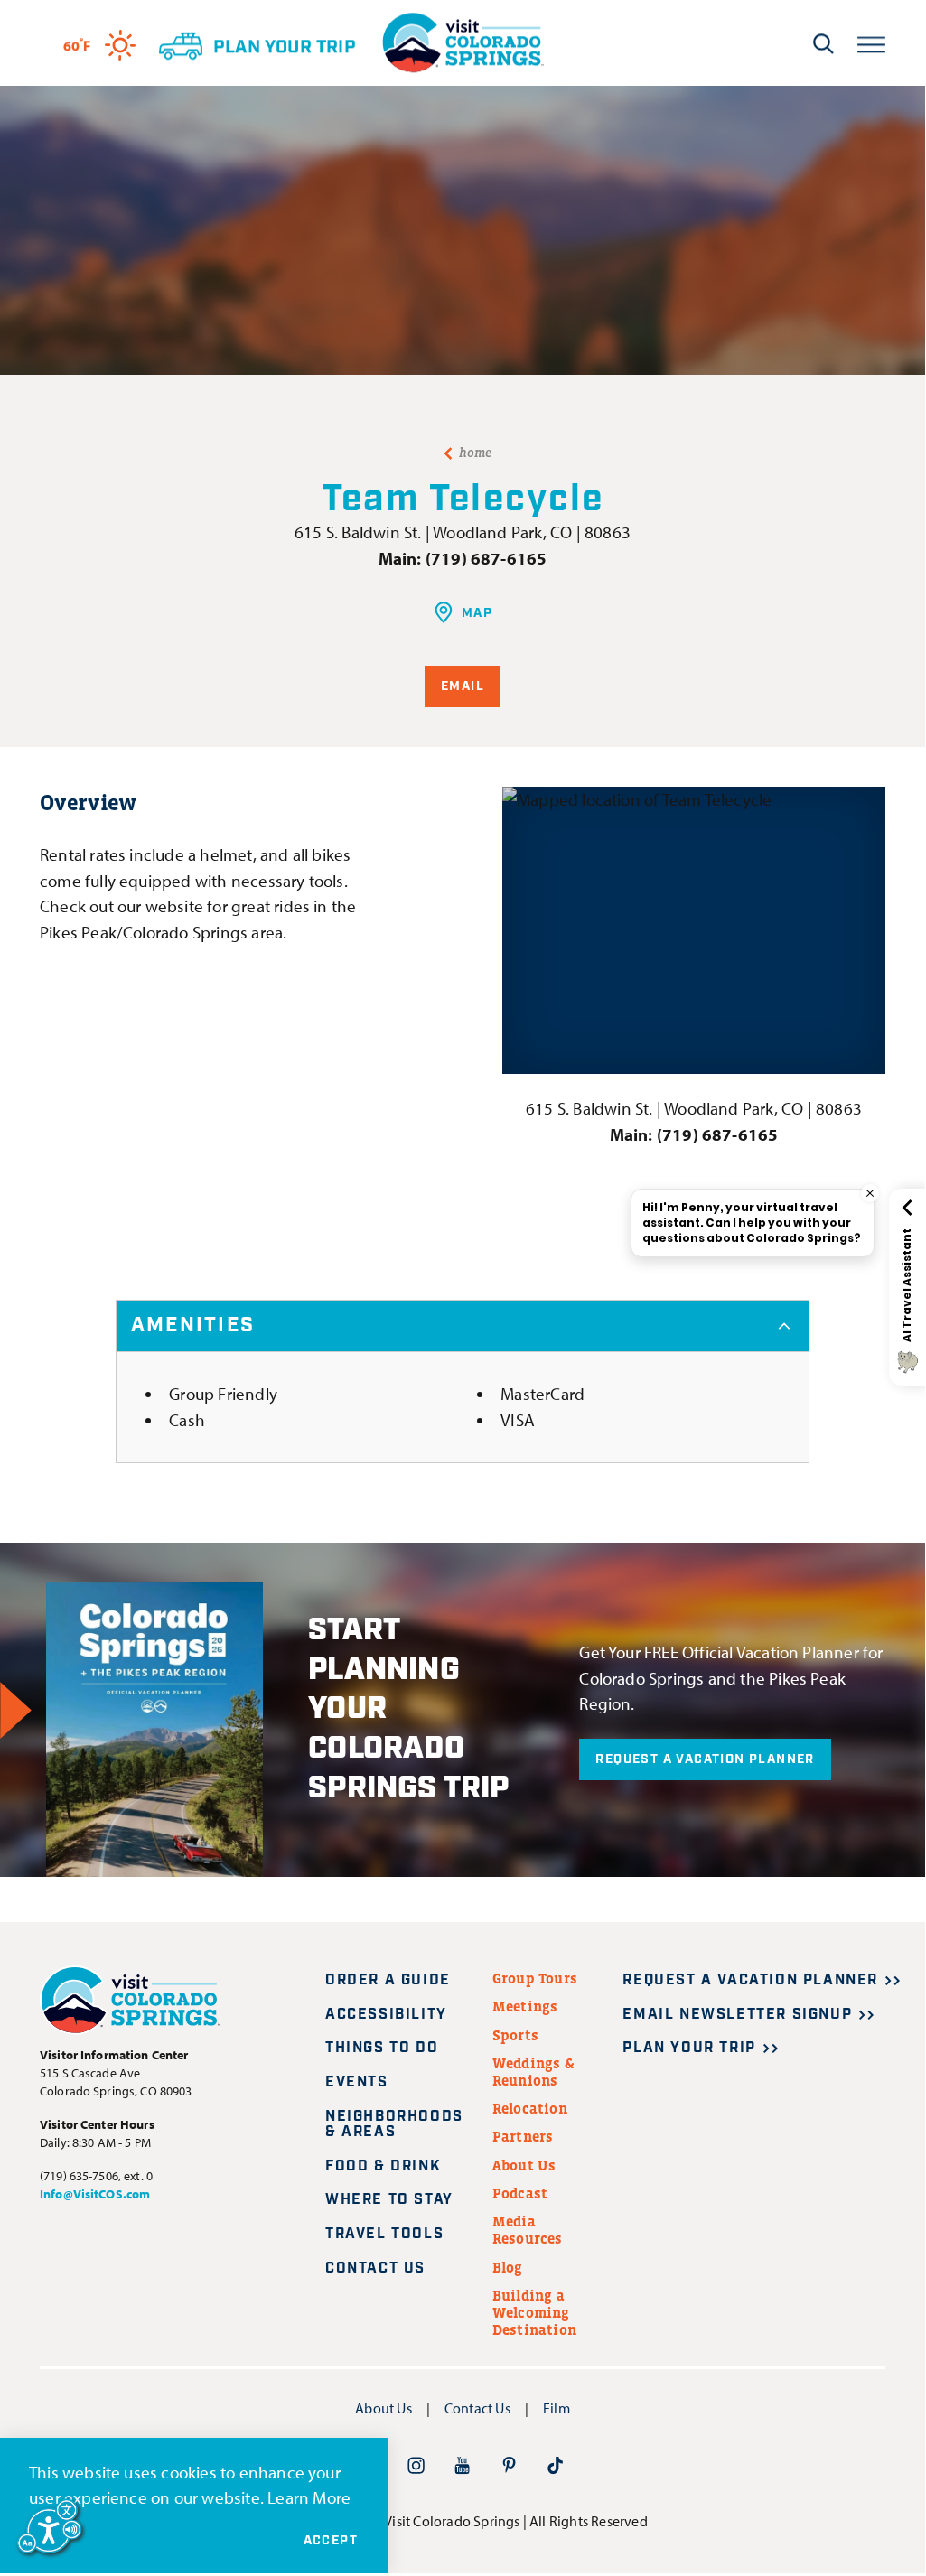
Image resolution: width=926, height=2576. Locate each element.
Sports (515, 2035)
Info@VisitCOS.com (95, 2194)
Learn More (309, 2497)
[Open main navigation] (871, 43)
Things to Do (382, 2048)
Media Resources (528, 2230)
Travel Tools (384, 2234)
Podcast (520, 2193)
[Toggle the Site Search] (823, 43)
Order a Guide (388, 1980)
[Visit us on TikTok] (555, 2465)
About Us (524, 2165)
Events (357, 2082)
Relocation (530, 2108)
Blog (508, 2267)
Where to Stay (389, 2200)
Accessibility (386, 2015)
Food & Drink (383, 2166)
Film (557, 2408)
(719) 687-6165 (486, 558)
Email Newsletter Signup (737, 2015)
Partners (523, 2136)
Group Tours (535, 1978)
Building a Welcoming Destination (534, 2312)
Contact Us (375, 2268)
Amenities (193, 1325)
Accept (331, 2541)
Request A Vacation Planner (705, 1759)
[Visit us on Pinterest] (509, 2465)
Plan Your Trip (689, 2048)
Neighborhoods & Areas (394, 2125)
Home (476, 453)
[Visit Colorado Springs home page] (463, 43)
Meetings (525, 2006)
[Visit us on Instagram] (416, 2465)
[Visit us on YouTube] (462, 2465)
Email (463, 686)
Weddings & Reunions (533, 2072)
